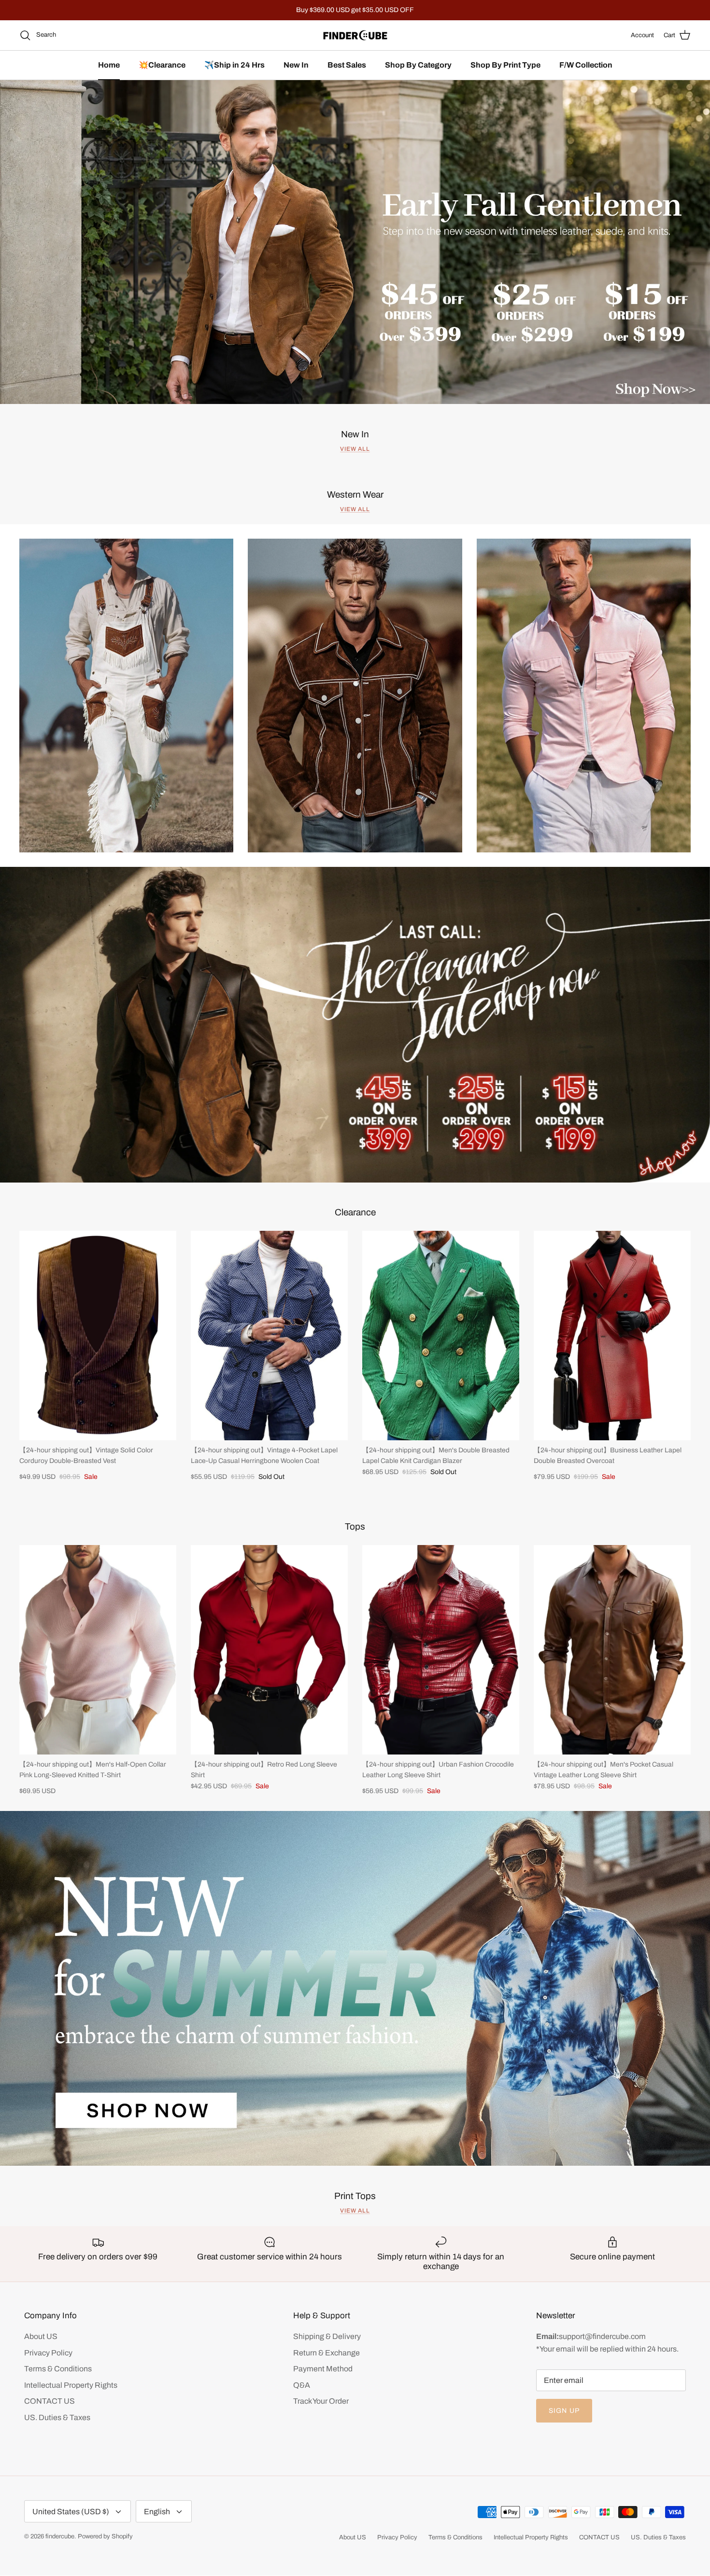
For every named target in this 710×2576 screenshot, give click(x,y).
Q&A (302, 2385)
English (157, 2512)
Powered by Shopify (105, 2536)
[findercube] (355, 35)
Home (109, 65)
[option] (355, 242)
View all (355, 449)
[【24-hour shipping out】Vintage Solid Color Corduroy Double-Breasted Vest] (98, 1335)
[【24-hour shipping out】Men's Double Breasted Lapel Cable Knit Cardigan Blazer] (441, 1335)
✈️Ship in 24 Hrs (234, 65)
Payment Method (323, 2369)
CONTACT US (50, 2401)
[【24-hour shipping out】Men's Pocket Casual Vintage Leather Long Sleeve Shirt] (612, 1650)
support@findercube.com (602, 2336)
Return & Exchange (327, 2353)
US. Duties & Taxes (57, 2417)
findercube (60, 2536)
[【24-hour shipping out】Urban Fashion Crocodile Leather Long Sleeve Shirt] (441, 1650)
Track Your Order (321, 2401)
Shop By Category (418, 65)
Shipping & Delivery (327, 2336)
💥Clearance (162, 65)
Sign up (564, 2411)
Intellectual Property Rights (71, 2385)
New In (296, 65)
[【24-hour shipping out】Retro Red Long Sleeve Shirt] (269, 1650)
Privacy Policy (48, 2353)
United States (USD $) (71, 2512)
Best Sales (347, 65)
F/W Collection (586, 65)
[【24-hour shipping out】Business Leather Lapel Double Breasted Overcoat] (612, 1335)
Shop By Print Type (505, 65)
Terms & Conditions (58, 2369)
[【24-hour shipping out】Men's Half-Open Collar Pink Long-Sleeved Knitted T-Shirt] (98, 1650)
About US (41, 2336)
